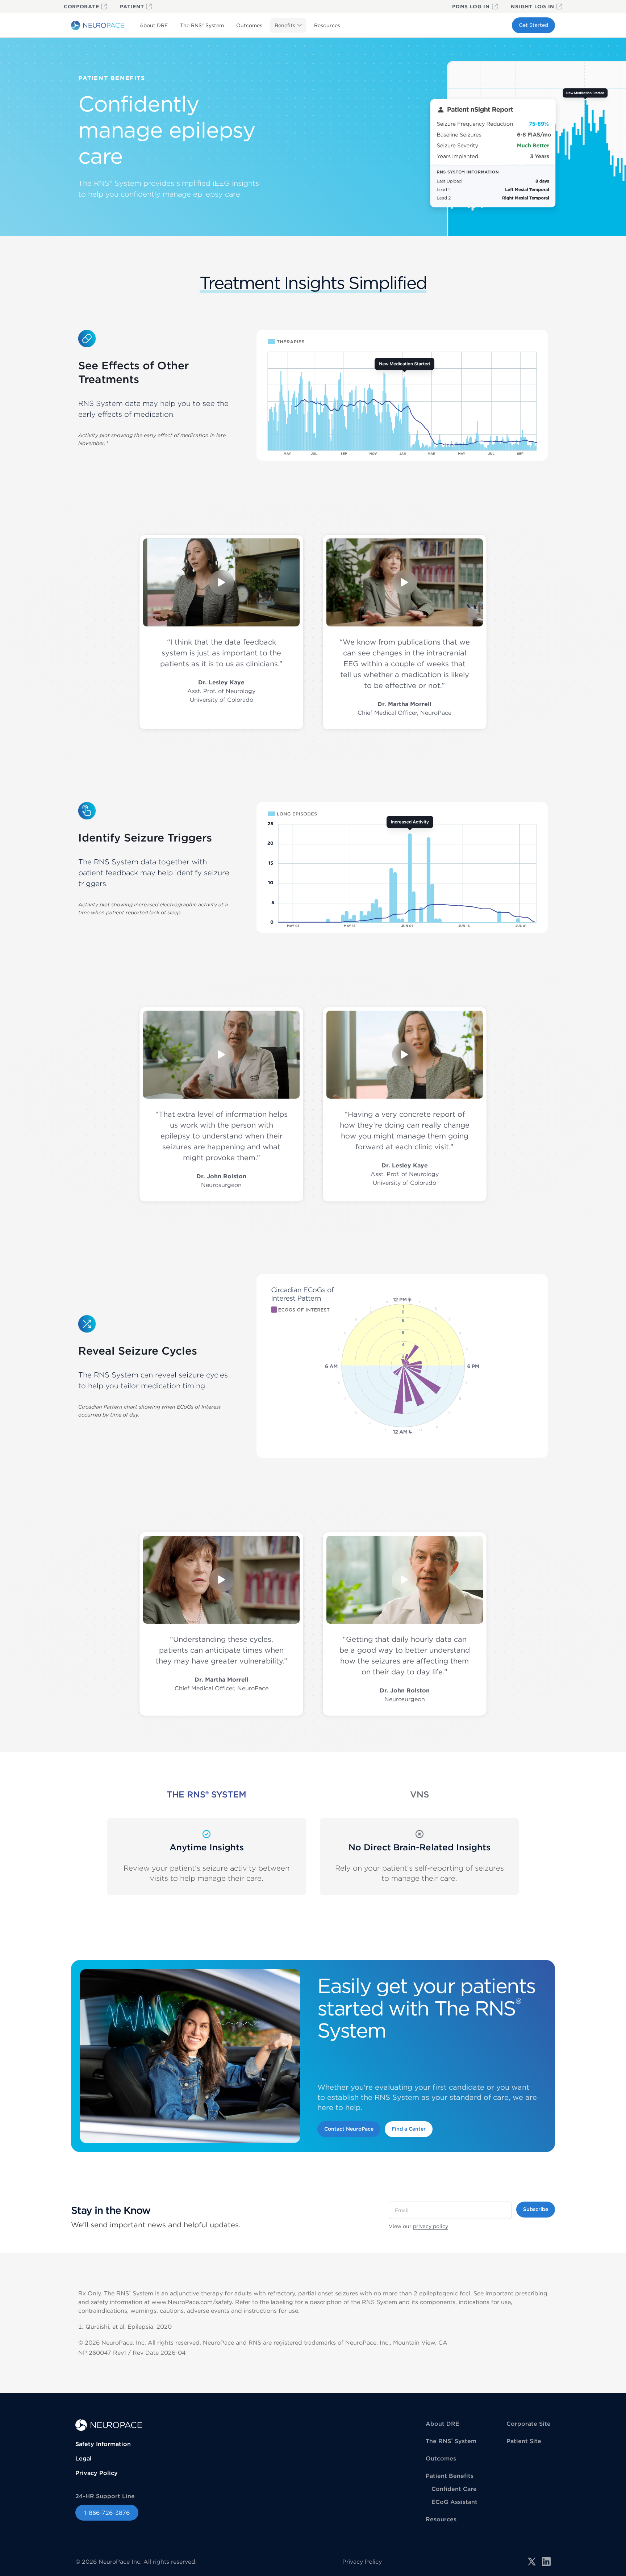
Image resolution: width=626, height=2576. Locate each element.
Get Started (533, 25)
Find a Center (409, 2129)
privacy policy (431, 2226)
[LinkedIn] (546, 2562)
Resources (327, 25)
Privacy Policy (97, 2473)
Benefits (285, 25)
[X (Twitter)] (532, 2562)
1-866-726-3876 (107, 2513)
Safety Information (103, 2444)
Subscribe (536, 2209)
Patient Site (524, 2441)
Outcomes (249, 25)
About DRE (154, 25)
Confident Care (454, 2489)
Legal (84, 2458)
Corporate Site (529, 2424)
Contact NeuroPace (349, 2129)
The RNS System (202, 25)
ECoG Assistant (454, 2502)
